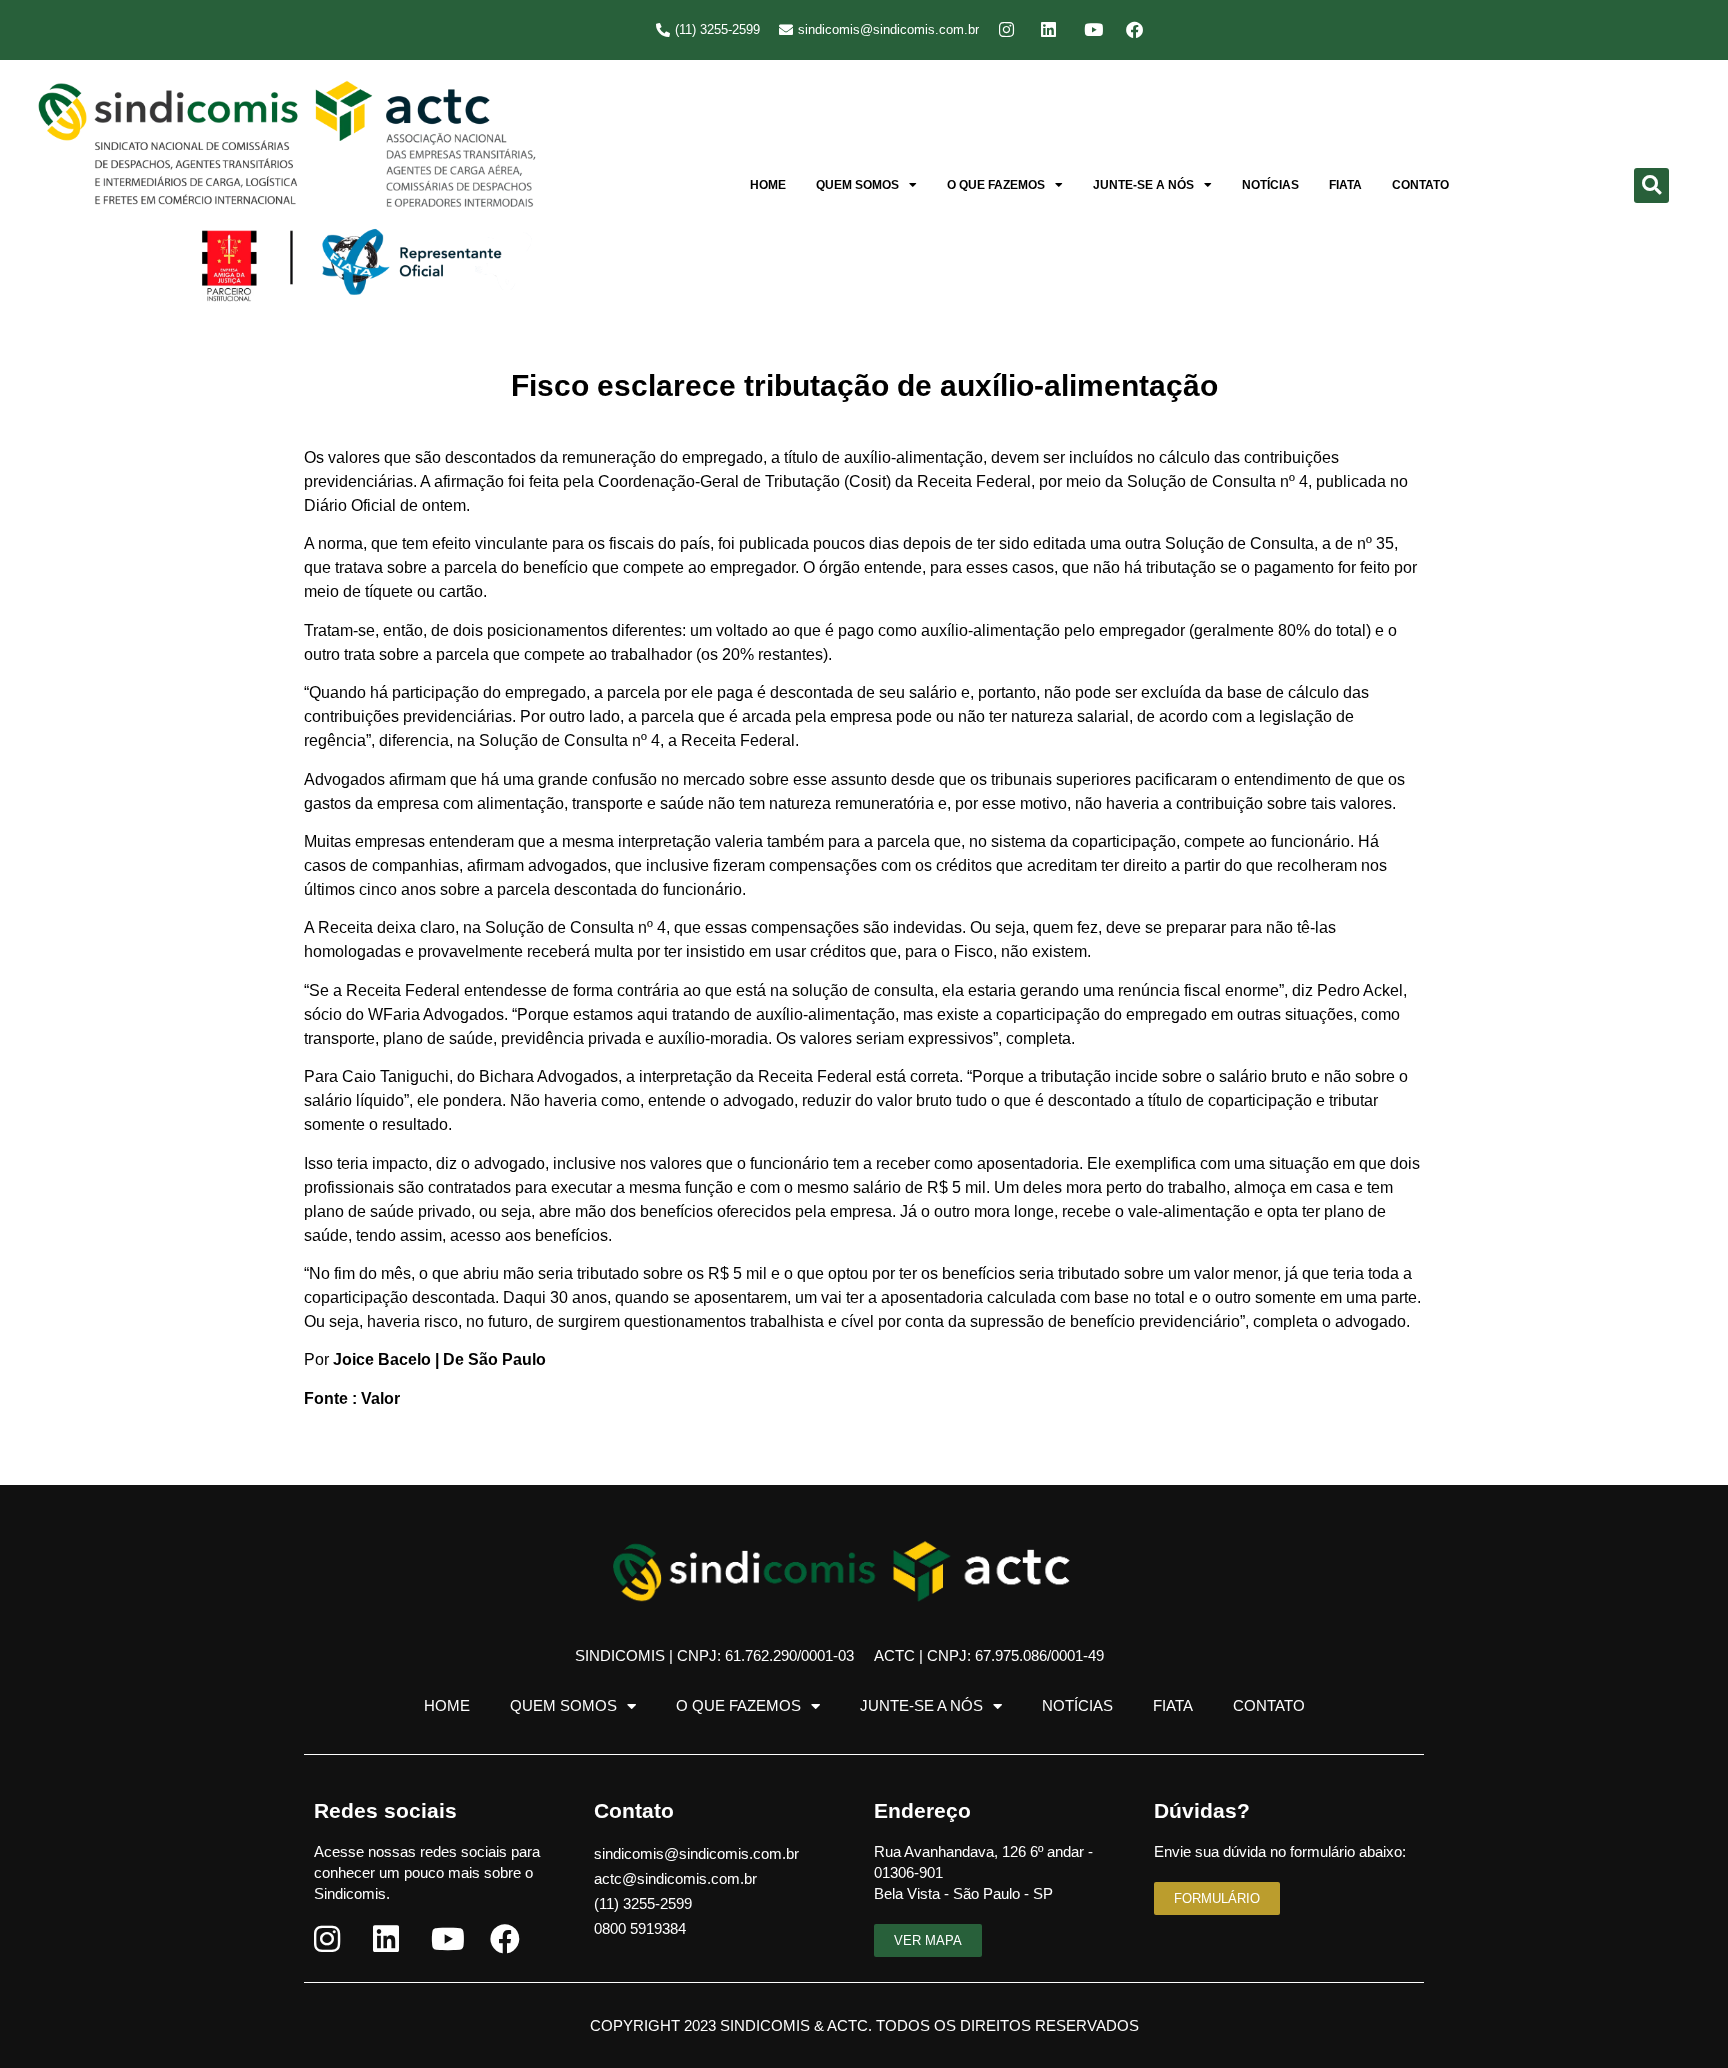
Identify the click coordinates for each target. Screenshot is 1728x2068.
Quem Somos (857, 185)
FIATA (1345, 185)
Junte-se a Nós (1143, 185)
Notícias (1270, 185)
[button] (1651, 185)
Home (768, 185)
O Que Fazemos (996, 185)
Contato (1420, 185)
